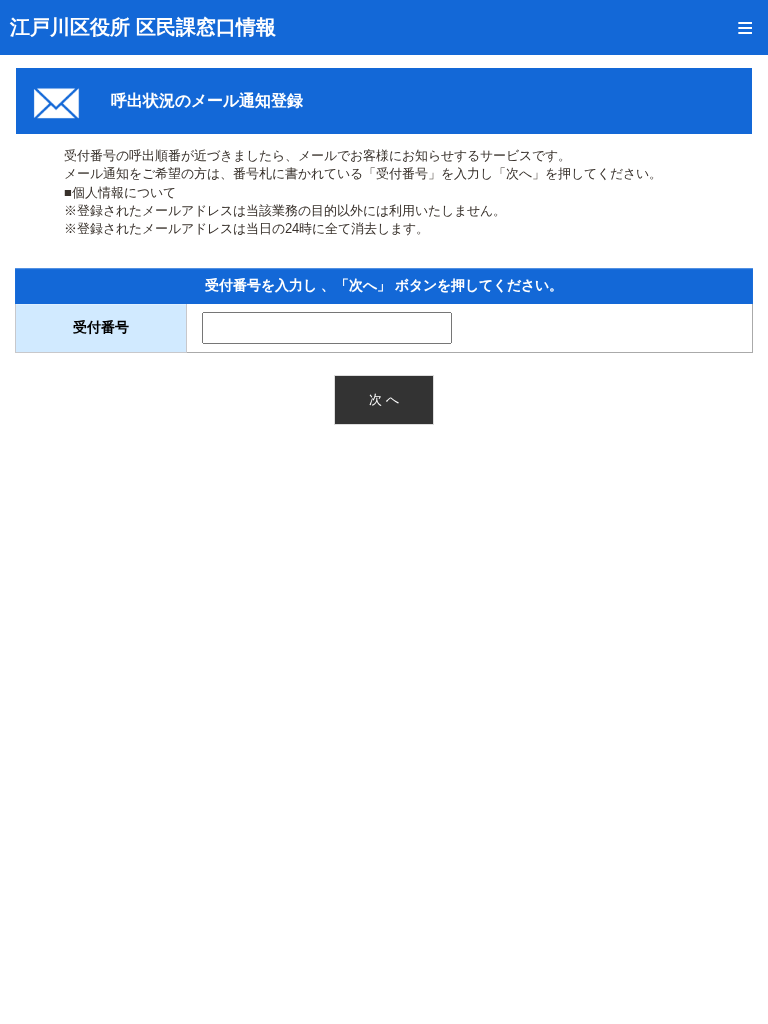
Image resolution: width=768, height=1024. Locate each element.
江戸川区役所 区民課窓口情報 (143, 27)
